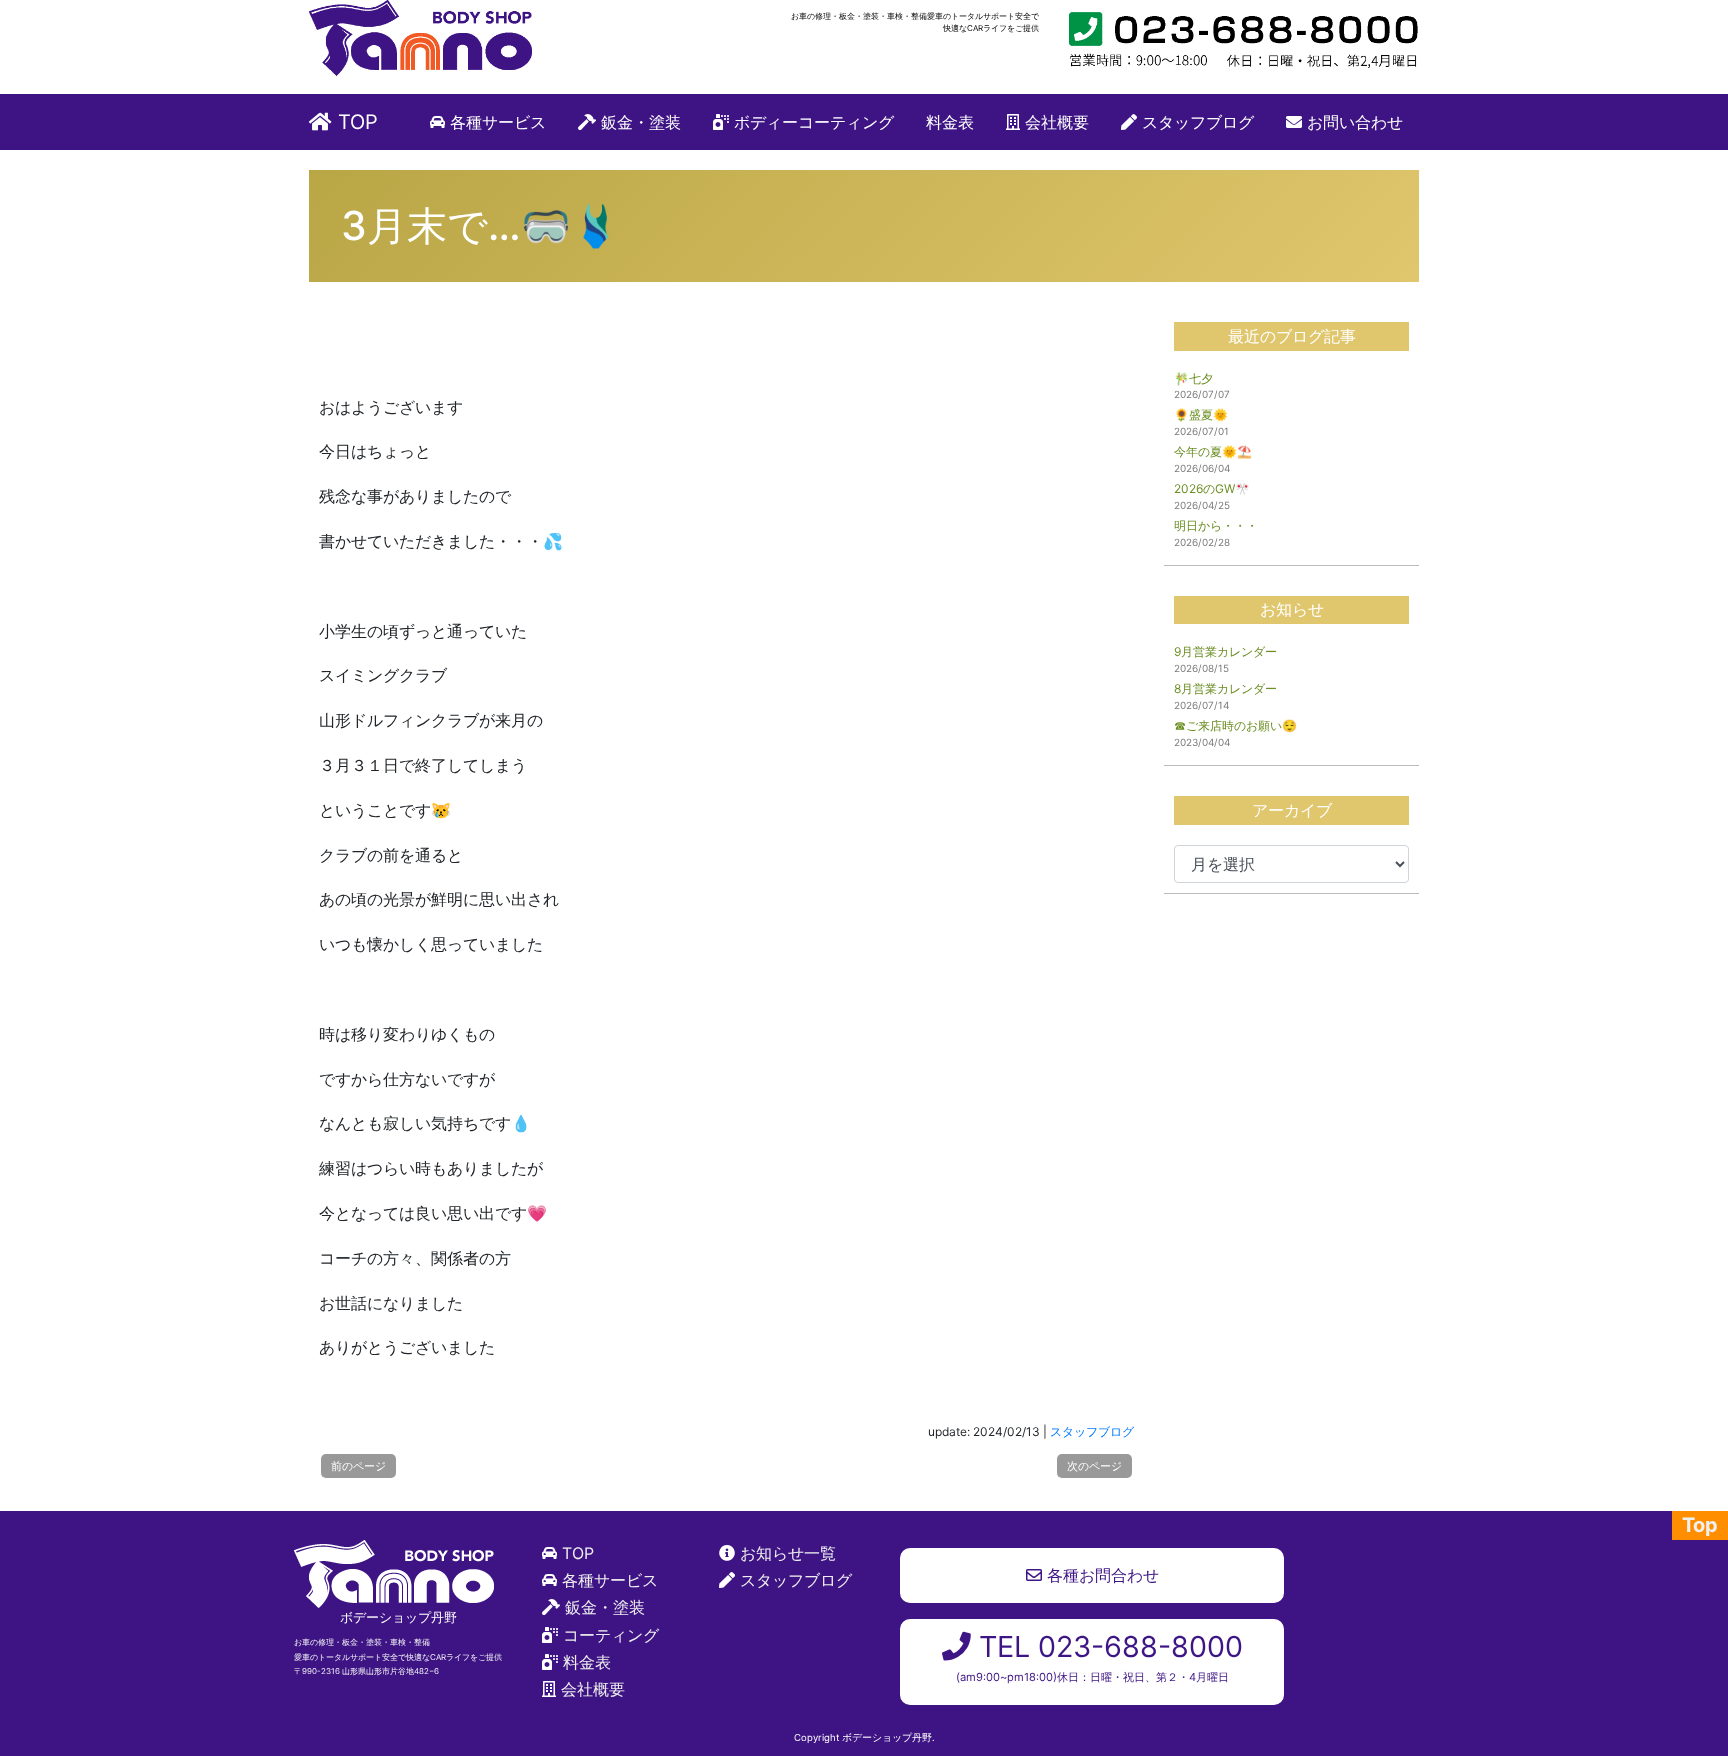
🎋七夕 (1193, 378)
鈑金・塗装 (638, 122)
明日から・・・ (1216, 525)
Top (1700, 1525)
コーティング (611, 1635)
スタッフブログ (1195, 122)
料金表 (950, 122)
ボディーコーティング (811, 122)
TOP (355, 122)
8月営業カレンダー (1225, 688)
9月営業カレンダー (1225, 651)
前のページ (358, 1466)
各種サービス (495, 122)
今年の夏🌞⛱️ (1213, 451)
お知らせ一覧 (788, 1553)
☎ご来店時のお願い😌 (1235, 725)
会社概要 (1054, 122)
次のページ (1094, 1466)
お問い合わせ (1352, 122)
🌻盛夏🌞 (1201, 414)
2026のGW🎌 (1212, 488)
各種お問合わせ (1100, 1575)
